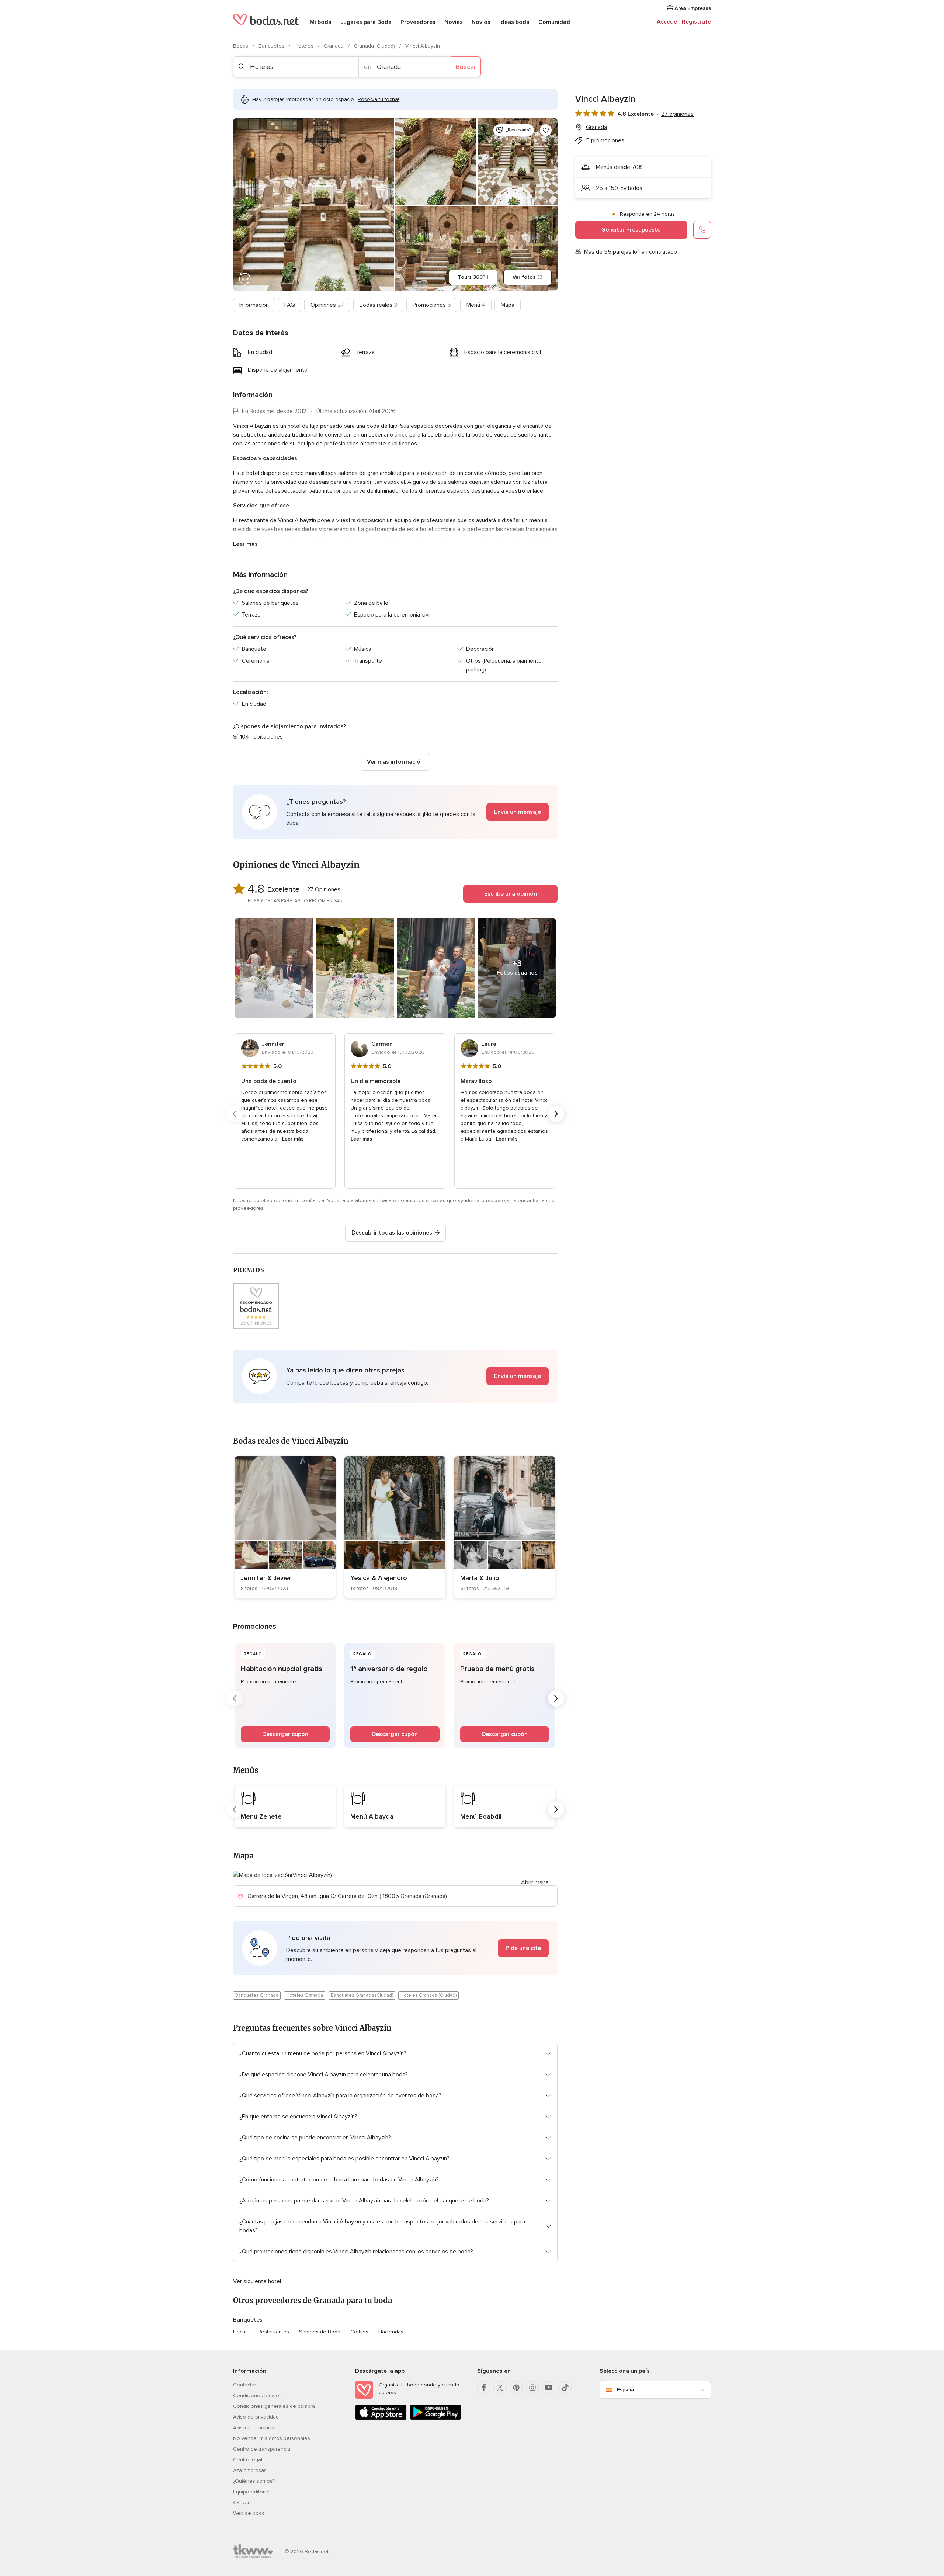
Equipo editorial (251, 2492)
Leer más (245, 544)
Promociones (432, 305)
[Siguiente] (556, 1114)
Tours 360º (473, 277)
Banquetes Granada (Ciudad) (362, 1995)
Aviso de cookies (254, 2428)
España (625, 2390)
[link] (285, 1527)
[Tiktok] (565, 2388)
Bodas (241, 46)
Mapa (508, 305)
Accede (667, 22)
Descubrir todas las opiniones (392, 1233)
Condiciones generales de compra (274, 2406)
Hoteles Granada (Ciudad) (428, 1995)
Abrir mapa (535, 1882)
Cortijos (359, 2332)
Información (254, 305)
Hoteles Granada (305, 1995)
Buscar (466, 67)
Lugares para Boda (366, 22)
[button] (395, 812)
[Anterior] (235, 1114)
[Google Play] (435, 2418)
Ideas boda (514, 22)
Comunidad (554, 22)
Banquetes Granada (257, 1995)
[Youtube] (549, 2388)
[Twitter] (500, 2388)
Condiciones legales (257, 2396)
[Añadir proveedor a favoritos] (546, 130)
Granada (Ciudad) (375, 46)
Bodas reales (378, 305)
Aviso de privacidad (256, 2417)
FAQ (290, 305)
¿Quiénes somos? (254, 2481)
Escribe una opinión (511, 894)
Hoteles (305, 46)
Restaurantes (273, 2332)
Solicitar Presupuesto (631, 230)
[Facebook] (484, 2388)
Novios (481, 22)
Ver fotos (527, 277)
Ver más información (395, 762)
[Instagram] (532, 2388)
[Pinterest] (516, 2388)
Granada (334, 46)
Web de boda (249, 2513)
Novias (454, 22)
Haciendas (391, 2332)
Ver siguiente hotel (257, 2281)
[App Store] (381, 2418)
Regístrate (696, 22)
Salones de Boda (320, 2332)
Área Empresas (692, 8)
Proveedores (418, 22)
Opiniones (327, 305)
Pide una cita (523, 1948)
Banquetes (272, 46)
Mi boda (321, 22)
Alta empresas (250, 2470)
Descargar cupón (285, 1734)
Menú (476, 305)
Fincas (240, 2332)
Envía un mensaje (518, 812)
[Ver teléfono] (702, 230)
